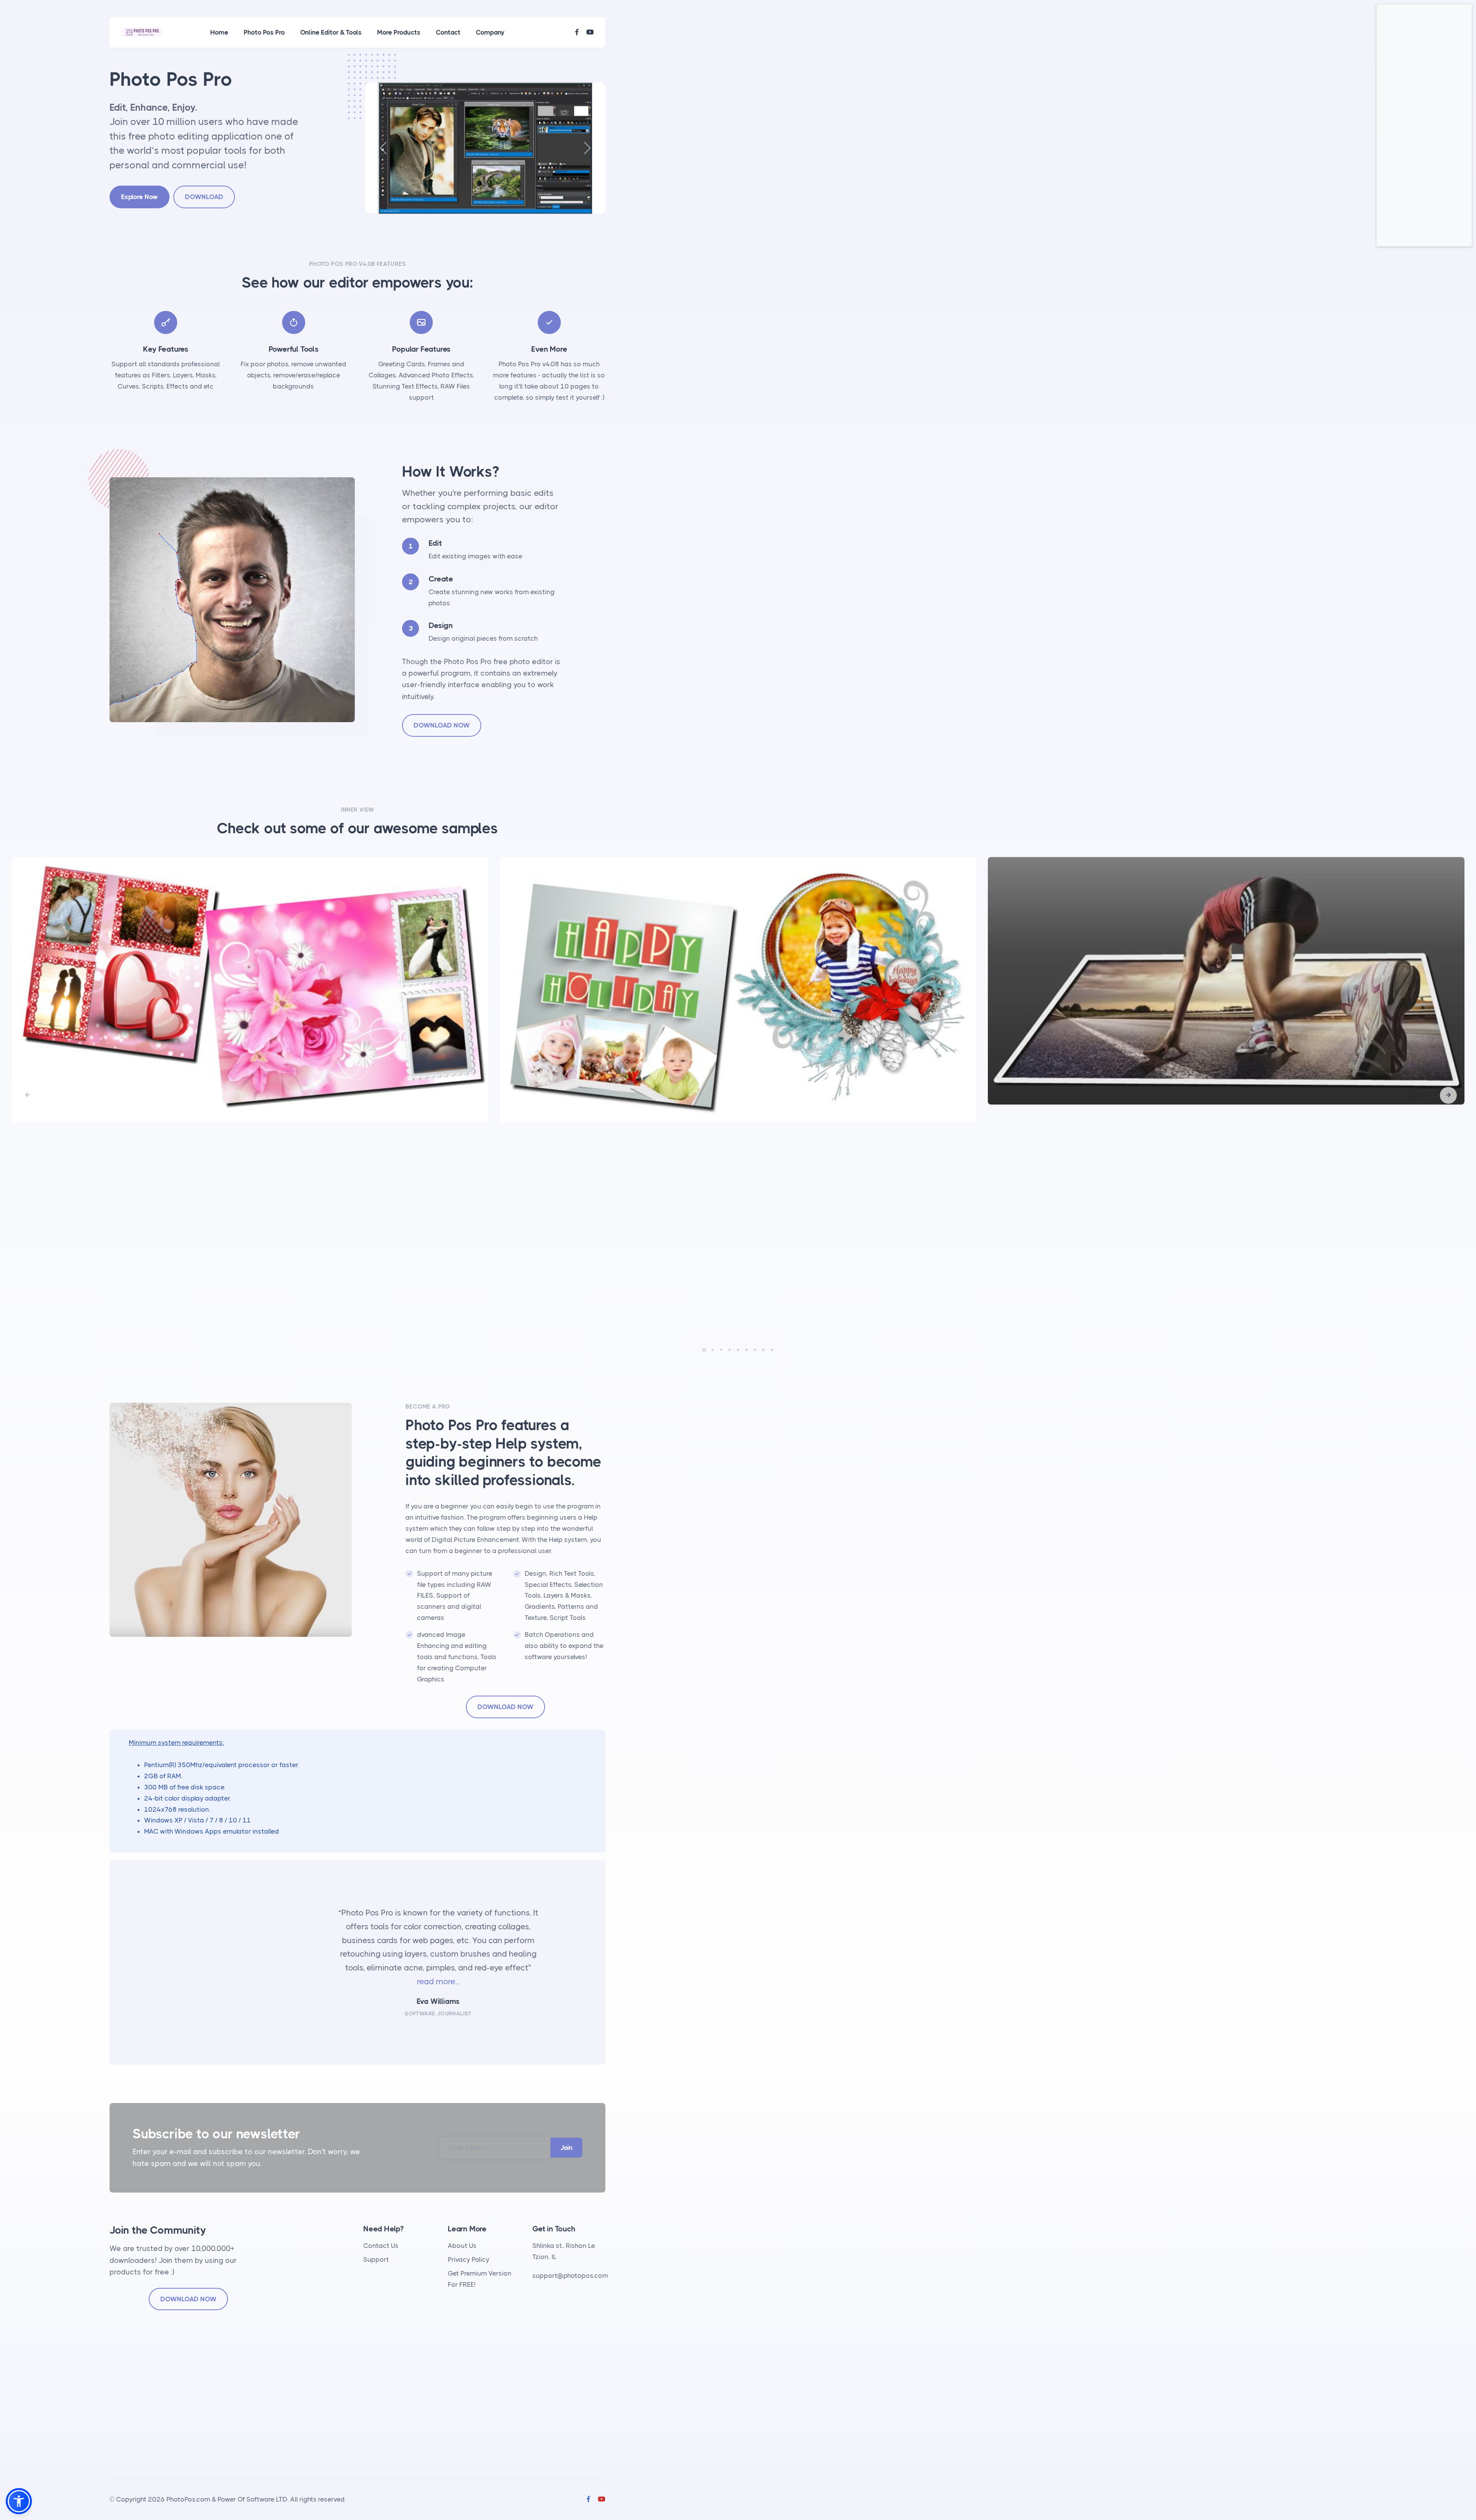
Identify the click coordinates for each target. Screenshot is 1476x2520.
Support (376, 2259)
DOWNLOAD (204, 197)
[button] (1448, 1095)
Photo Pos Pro (264, 32)
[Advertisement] (1424, 125)
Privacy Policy (469, 2259)
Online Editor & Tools (331, 32)
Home (219, 32)
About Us (462, 2246)
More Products (399, 32)
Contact (448, 32)
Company (490, 32)
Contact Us (381, 2246)
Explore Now (140, 197)
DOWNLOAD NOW (442, 725)
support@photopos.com (570, 2276)
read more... (438, 1982)
